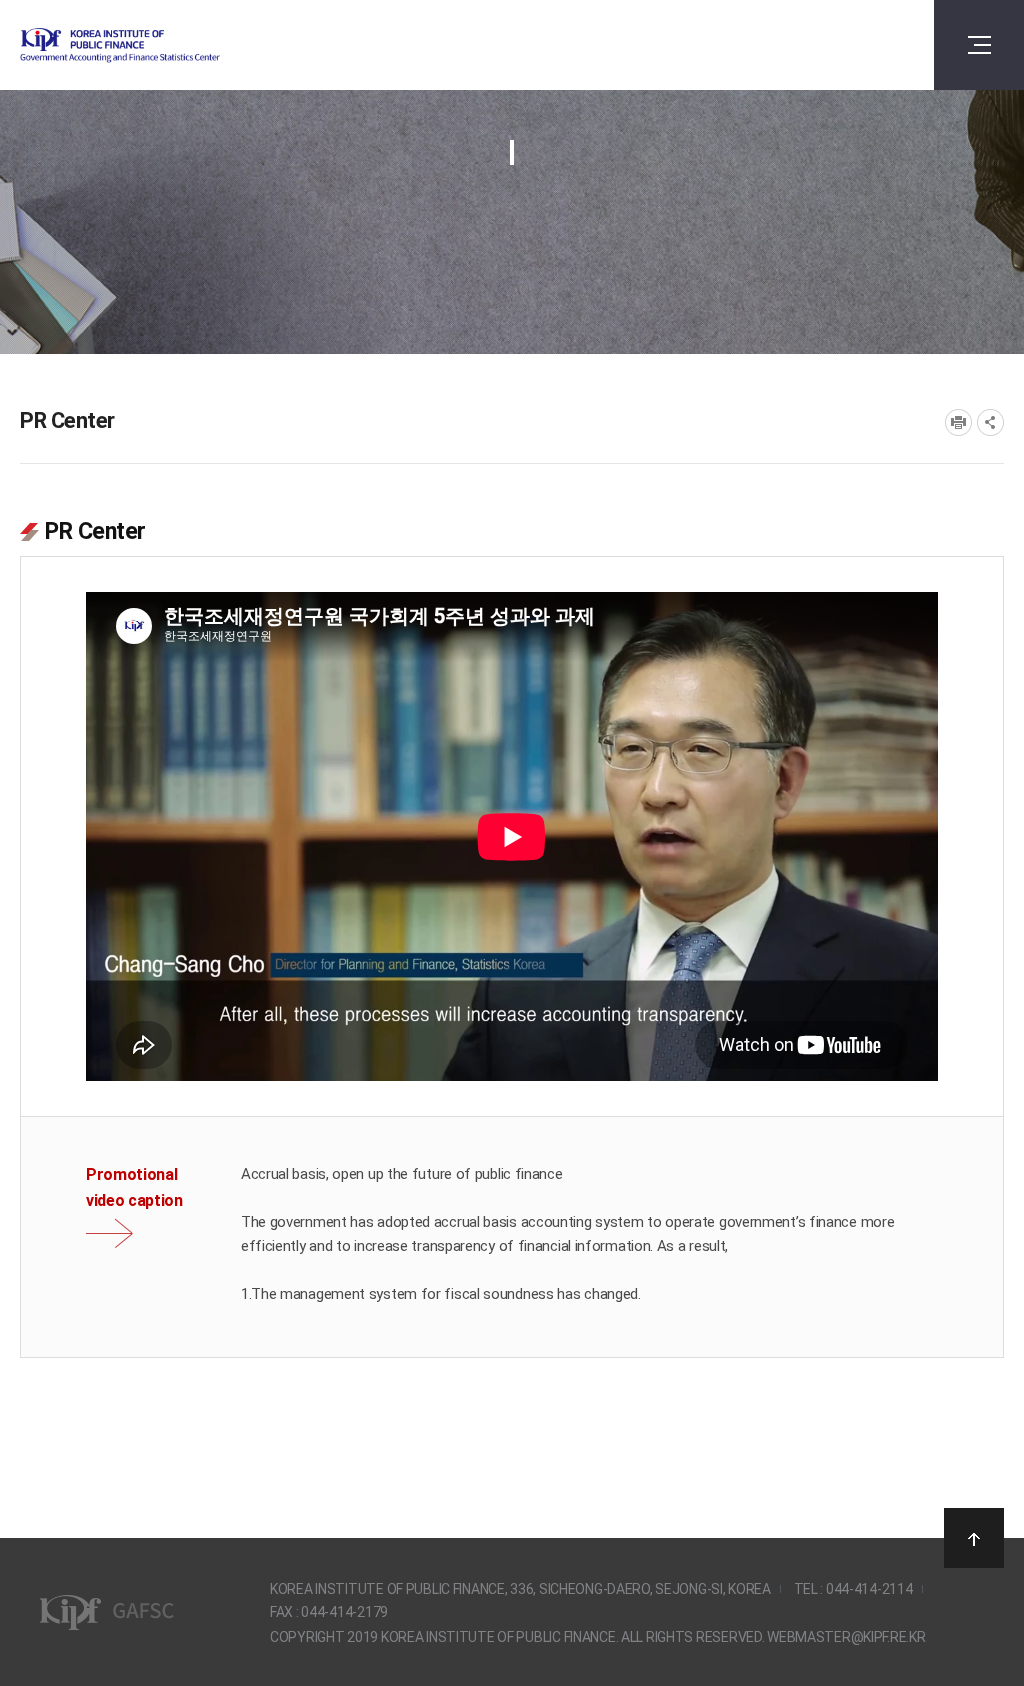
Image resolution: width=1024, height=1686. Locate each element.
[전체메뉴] (979, 45)
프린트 (958, 422)
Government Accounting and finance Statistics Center (173, 45)
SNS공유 (990, 422)
